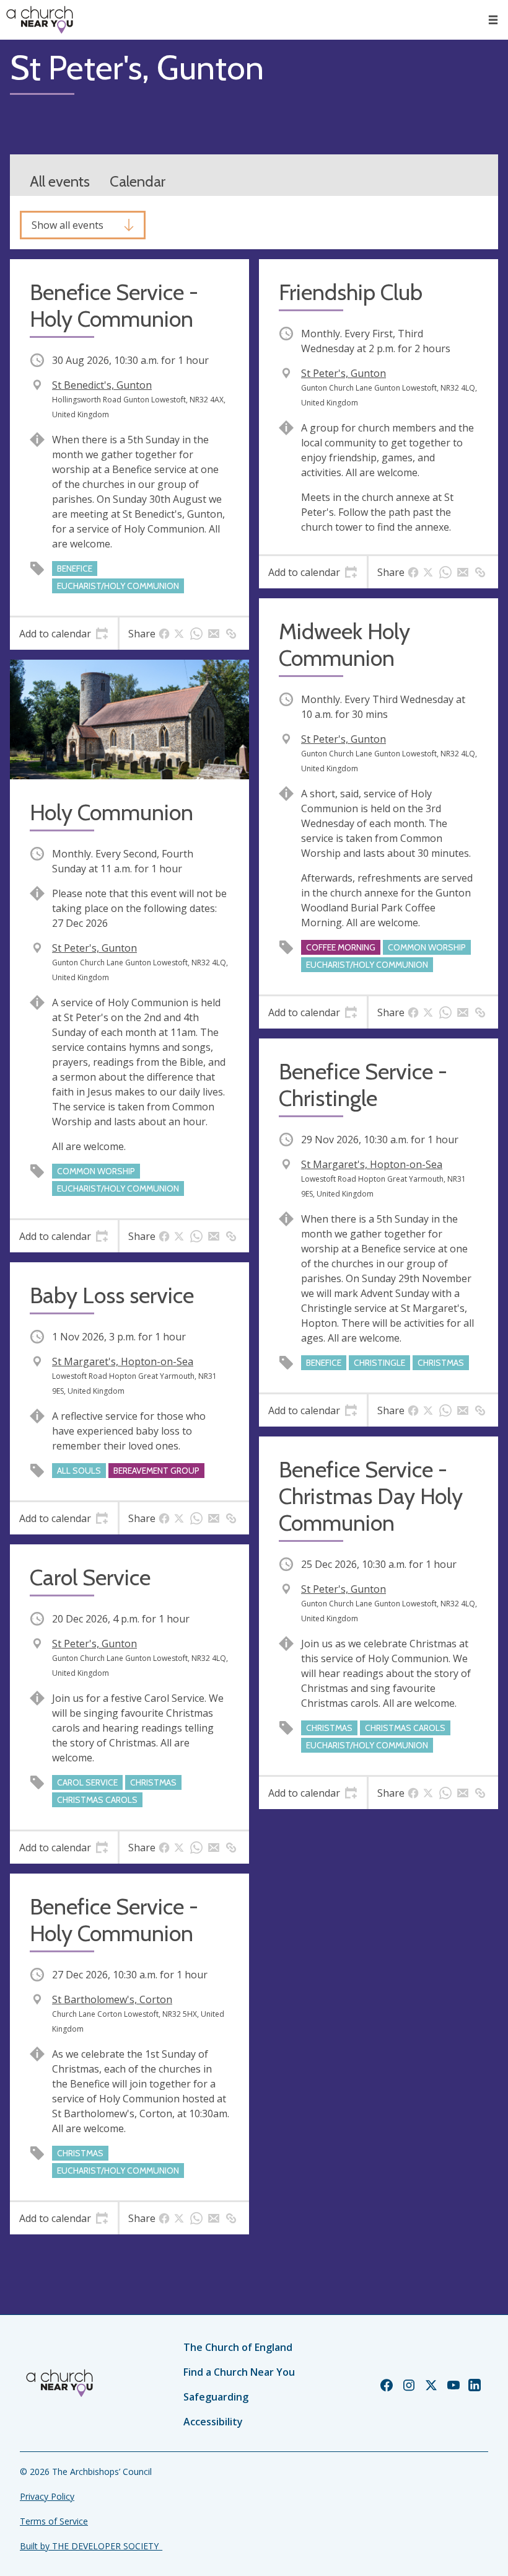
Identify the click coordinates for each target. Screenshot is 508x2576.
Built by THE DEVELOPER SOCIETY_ (91, 2546)
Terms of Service (54, 2521)
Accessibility (213, 2422)
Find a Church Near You (239, 2372)
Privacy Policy (47, 2496)
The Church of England (238, 2347)
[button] (493, 20)
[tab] (64, 634)
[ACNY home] (40, 20)
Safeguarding (216, 2397)
